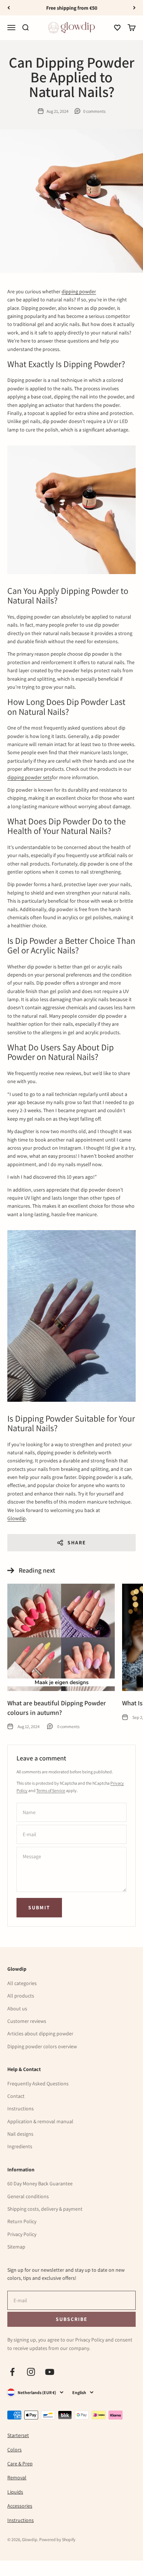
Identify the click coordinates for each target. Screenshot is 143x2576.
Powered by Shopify (57, 2539)
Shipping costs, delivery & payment (45, 2209)
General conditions (28, 2196)
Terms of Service (51, 1790)
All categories (22, 1983)
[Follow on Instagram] (31, 2372)
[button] (117, 28)
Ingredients (20, 2146)
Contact (16, 2096)
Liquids (15, 2492)
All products (21, 1996)
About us (17, 2009)
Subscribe (71, 2319)
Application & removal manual (40, 2121)
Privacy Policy (22, 2234)
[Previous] (9, 8)
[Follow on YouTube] (50, 2372)
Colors (14, 2450)
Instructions (21, 2109)
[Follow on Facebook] (12, 2372)
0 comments (94, 111)
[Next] (134, 8)
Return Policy (22, 2221)
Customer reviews (27, 2021)
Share (77, 1543)
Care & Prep (20, 2464)
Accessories (20, 2506)
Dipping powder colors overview (42, 2046)
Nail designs (20, 2134)
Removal (17, 2478)
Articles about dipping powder (40, 2034)
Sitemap (16, 2247)
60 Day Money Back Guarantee (40, 2183)
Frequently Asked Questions (38, 2084)
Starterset (18, 2435)
